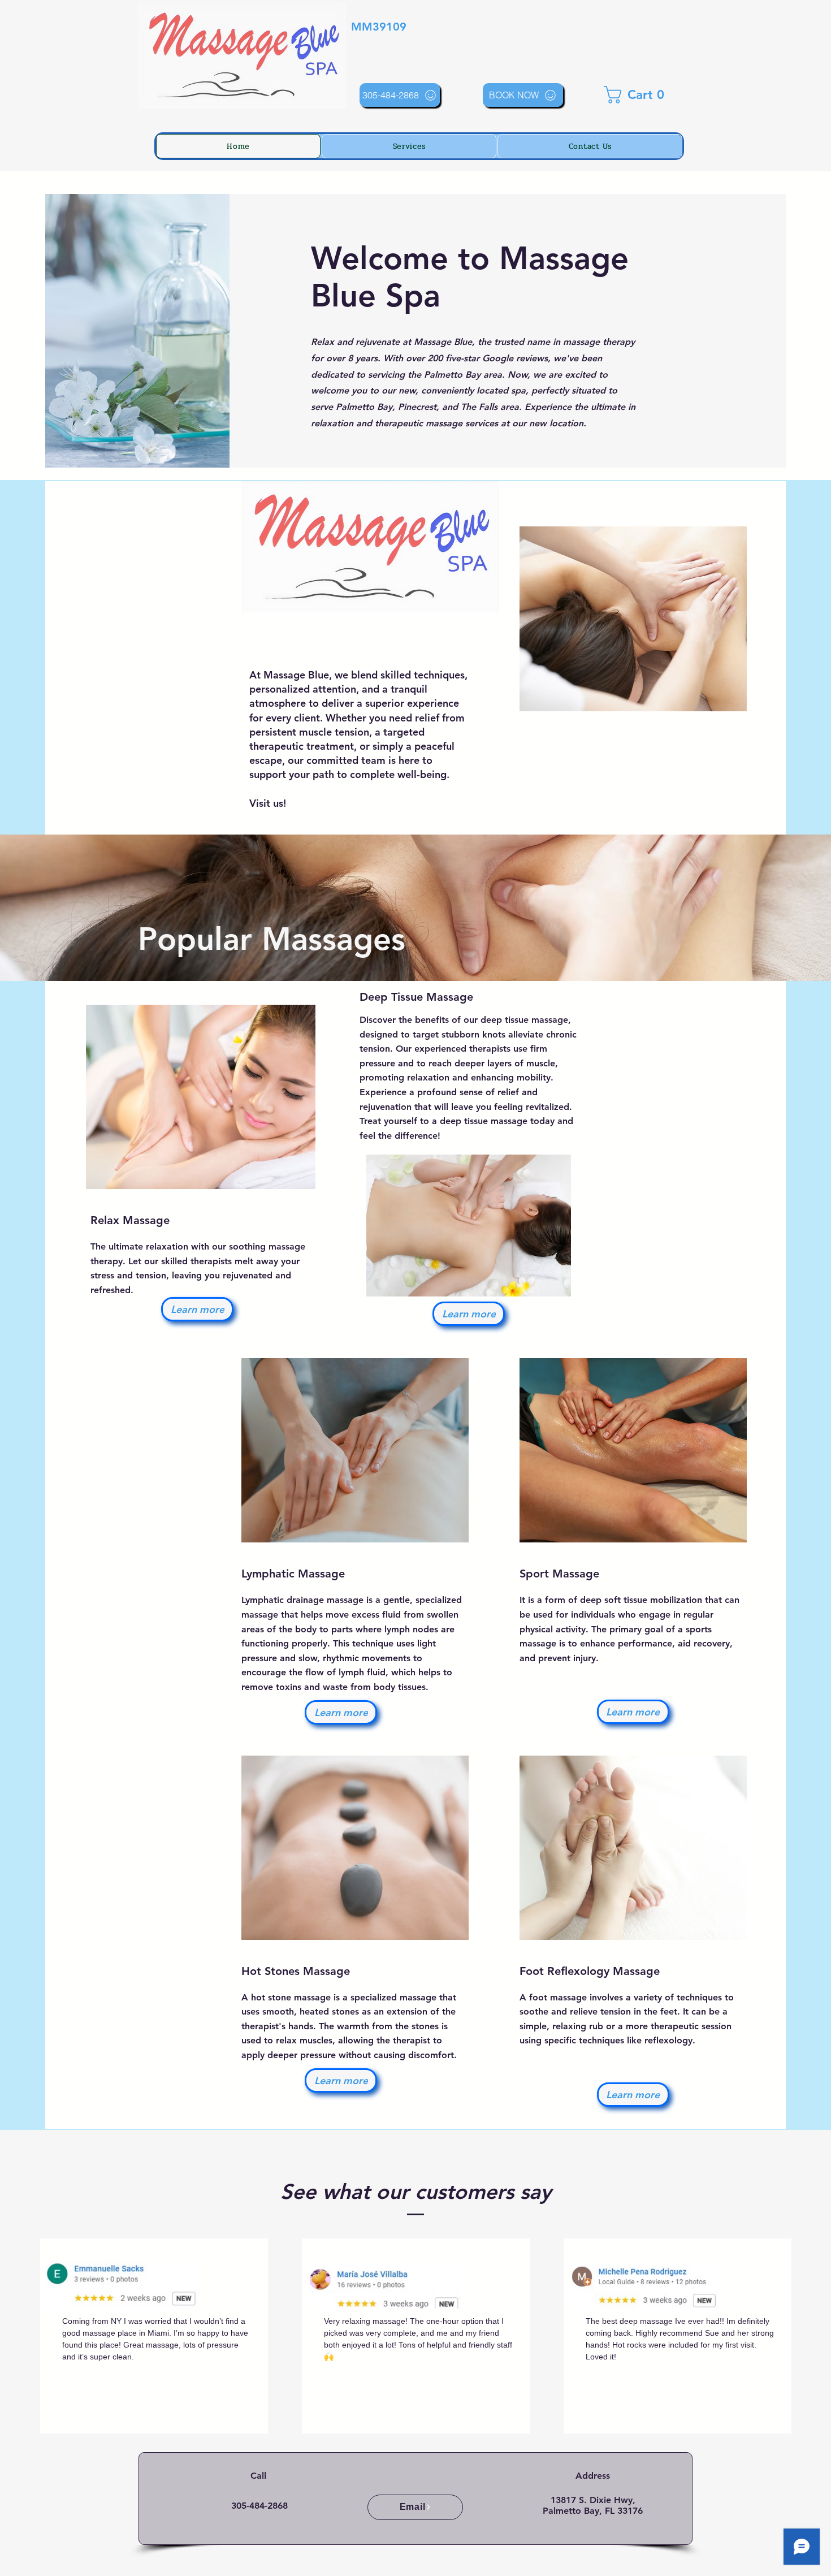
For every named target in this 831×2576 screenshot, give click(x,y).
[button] (638, 95)
